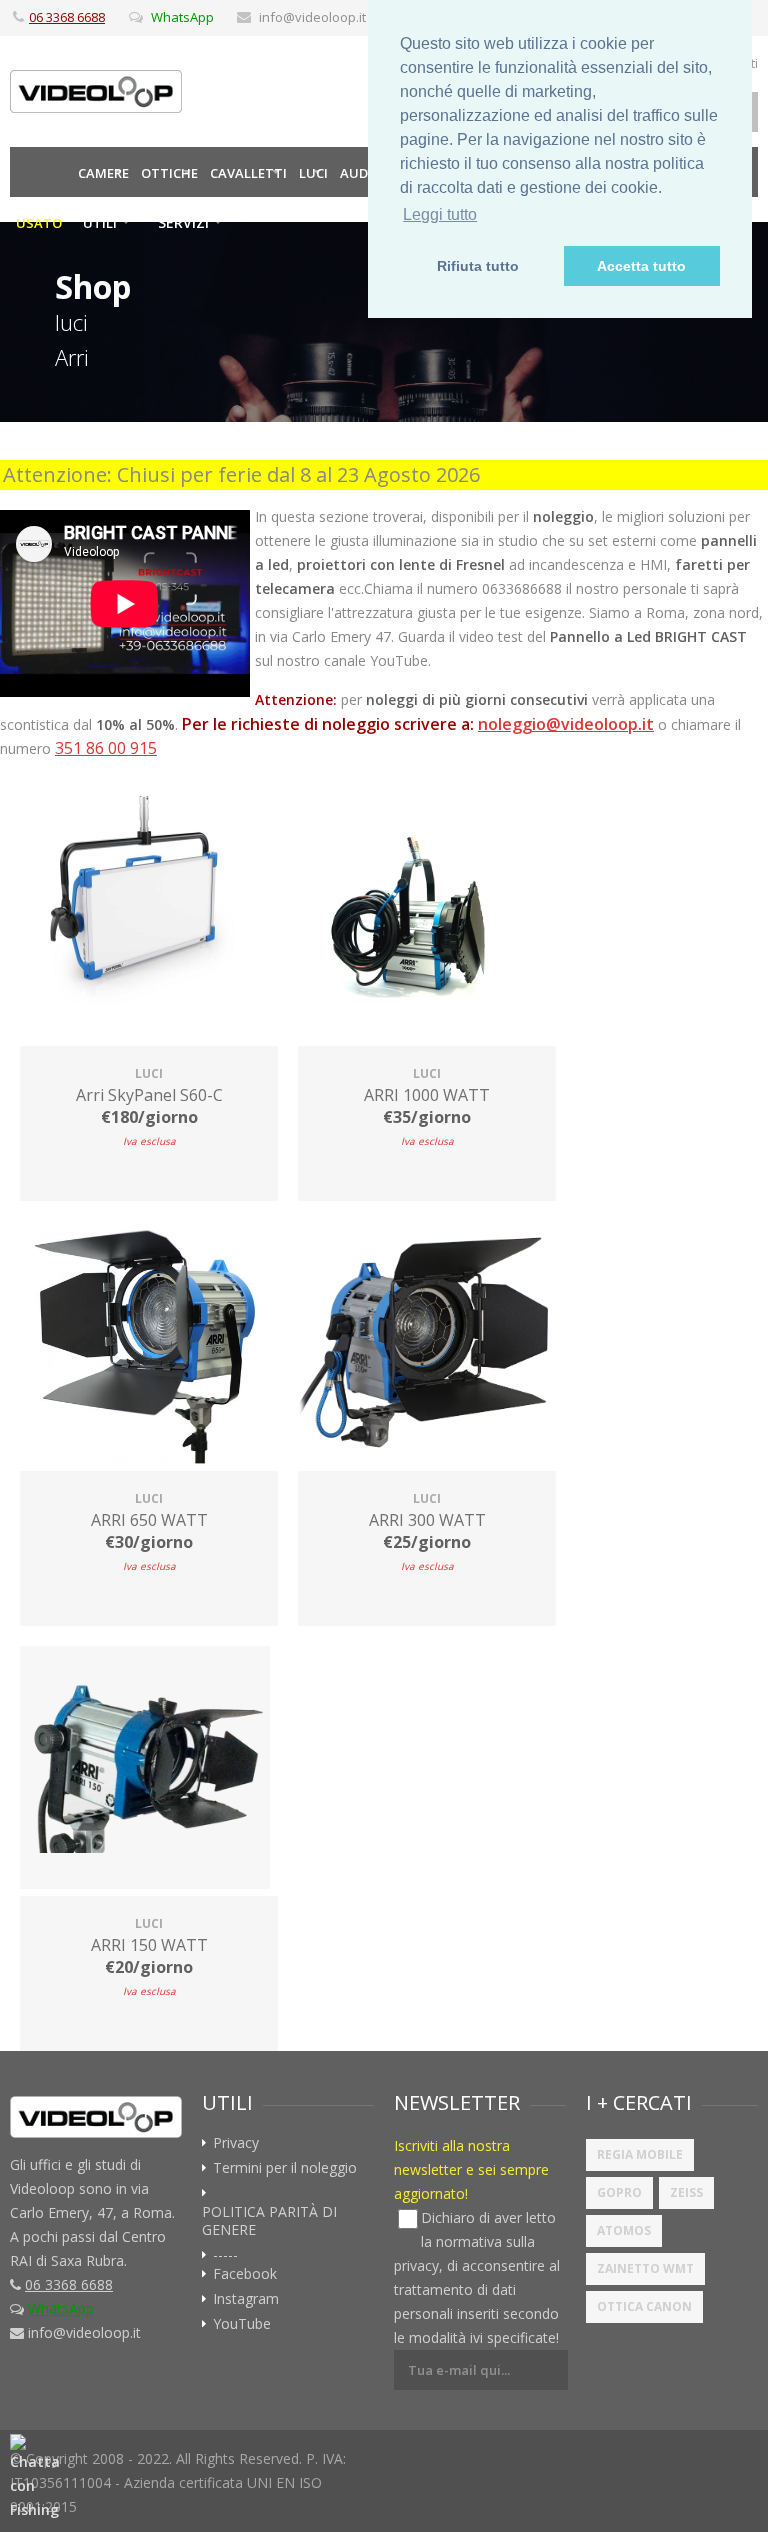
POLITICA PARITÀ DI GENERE (269, 2221)
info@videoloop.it (312, 17)
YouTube (242, 2324)
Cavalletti (248, 173)
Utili (100, 223)
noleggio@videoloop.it (566, 724)
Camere (103, 173)
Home (41, 172)
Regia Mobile (640, 2154)
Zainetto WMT (645, 2268)
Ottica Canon (644, 2306)
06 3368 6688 (67, 17)
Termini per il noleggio (285, 2168)
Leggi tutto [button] (440, 214)
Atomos (624, 2230)
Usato (39, 223)
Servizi (183, 222)
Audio (361, 173)
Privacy (236, 2143)
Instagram (246, 2299)
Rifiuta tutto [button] (478, 266)
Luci (313, 173)
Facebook (245, 2274)
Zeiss (686, 2192)
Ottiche (169, 173)
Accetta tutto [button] (641, 266)
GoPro (619, 2192)
